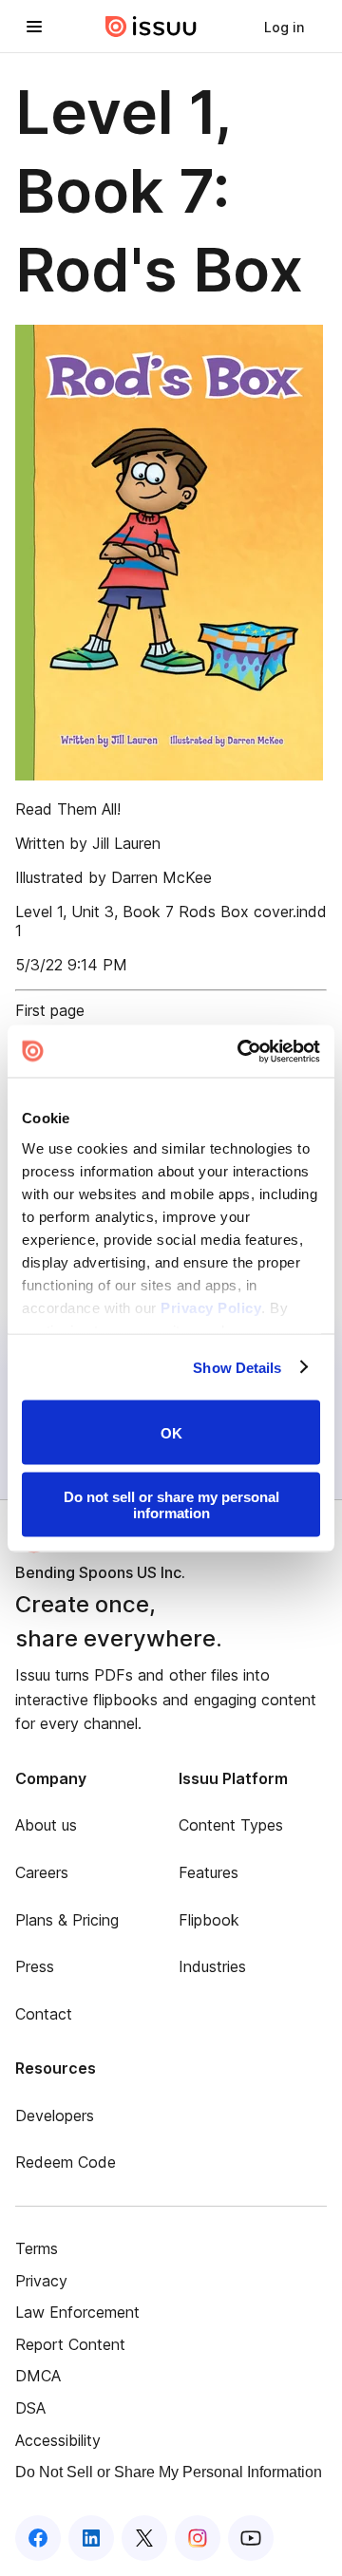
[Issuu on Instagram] (198, 2538)
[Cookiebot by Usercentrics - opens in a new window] (241, 1051)
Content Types (231, 1825)
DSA (30, 2408)
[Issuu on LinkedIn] (91, 2538)
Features (209, 1872)
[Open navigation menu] (34, 27)
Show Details (237, 1367)
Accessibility (58, 2440)
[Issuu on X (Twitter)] (144, 2538)
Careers (42, 1872)
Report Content (70, 2344)
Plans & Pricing (67, 1920)
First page (50, 1010)
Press (35, 1966)
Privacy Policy (211, 1307)
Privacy (41, 2281)
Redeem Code (66, 2162)
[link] (284, 27)
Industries (212, 1966)
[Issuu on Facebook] (38, 2538)
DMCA (38, 2376)
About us (46, 1825)
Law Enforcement (77, 2312)
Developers (55, 2115)
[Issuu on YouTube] (251, 2538)
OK (171, 1432)
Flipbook (209, 1920)
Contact (44, 2014)
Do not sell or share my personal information (171, 1504)
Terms (37, 2248)
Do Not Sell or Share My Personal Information (169, 2472)
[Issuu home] (151, 27)
